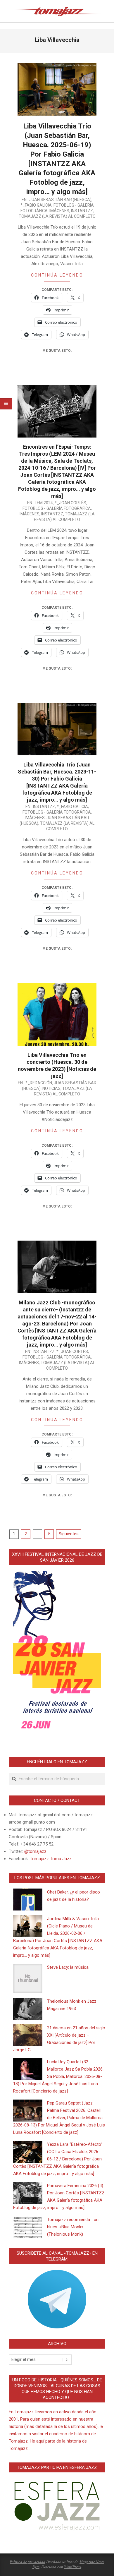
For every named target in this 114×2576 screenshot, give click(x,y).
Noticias (51, 1088)
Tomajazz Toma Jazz (51, 1859)
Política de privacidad (27, 2562)
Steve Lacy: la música (68, 1967)
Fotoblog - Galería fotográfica (57, 508)
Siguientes (69, 1534)
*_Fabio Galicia (36, 205)
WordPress (72, 2567)
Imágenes (59, 211)
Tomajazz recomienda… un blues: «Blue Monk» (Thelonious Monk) (73, 2227)
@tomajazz (35, 1851)
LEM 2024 (44, 503)
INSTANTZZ (82, 211)
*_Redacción (39, 1083)
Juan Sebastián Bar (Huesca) (60, 200)
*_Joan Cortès (70, 503)
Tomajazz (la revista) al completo (57, 216)
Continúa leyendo (57, 275)
